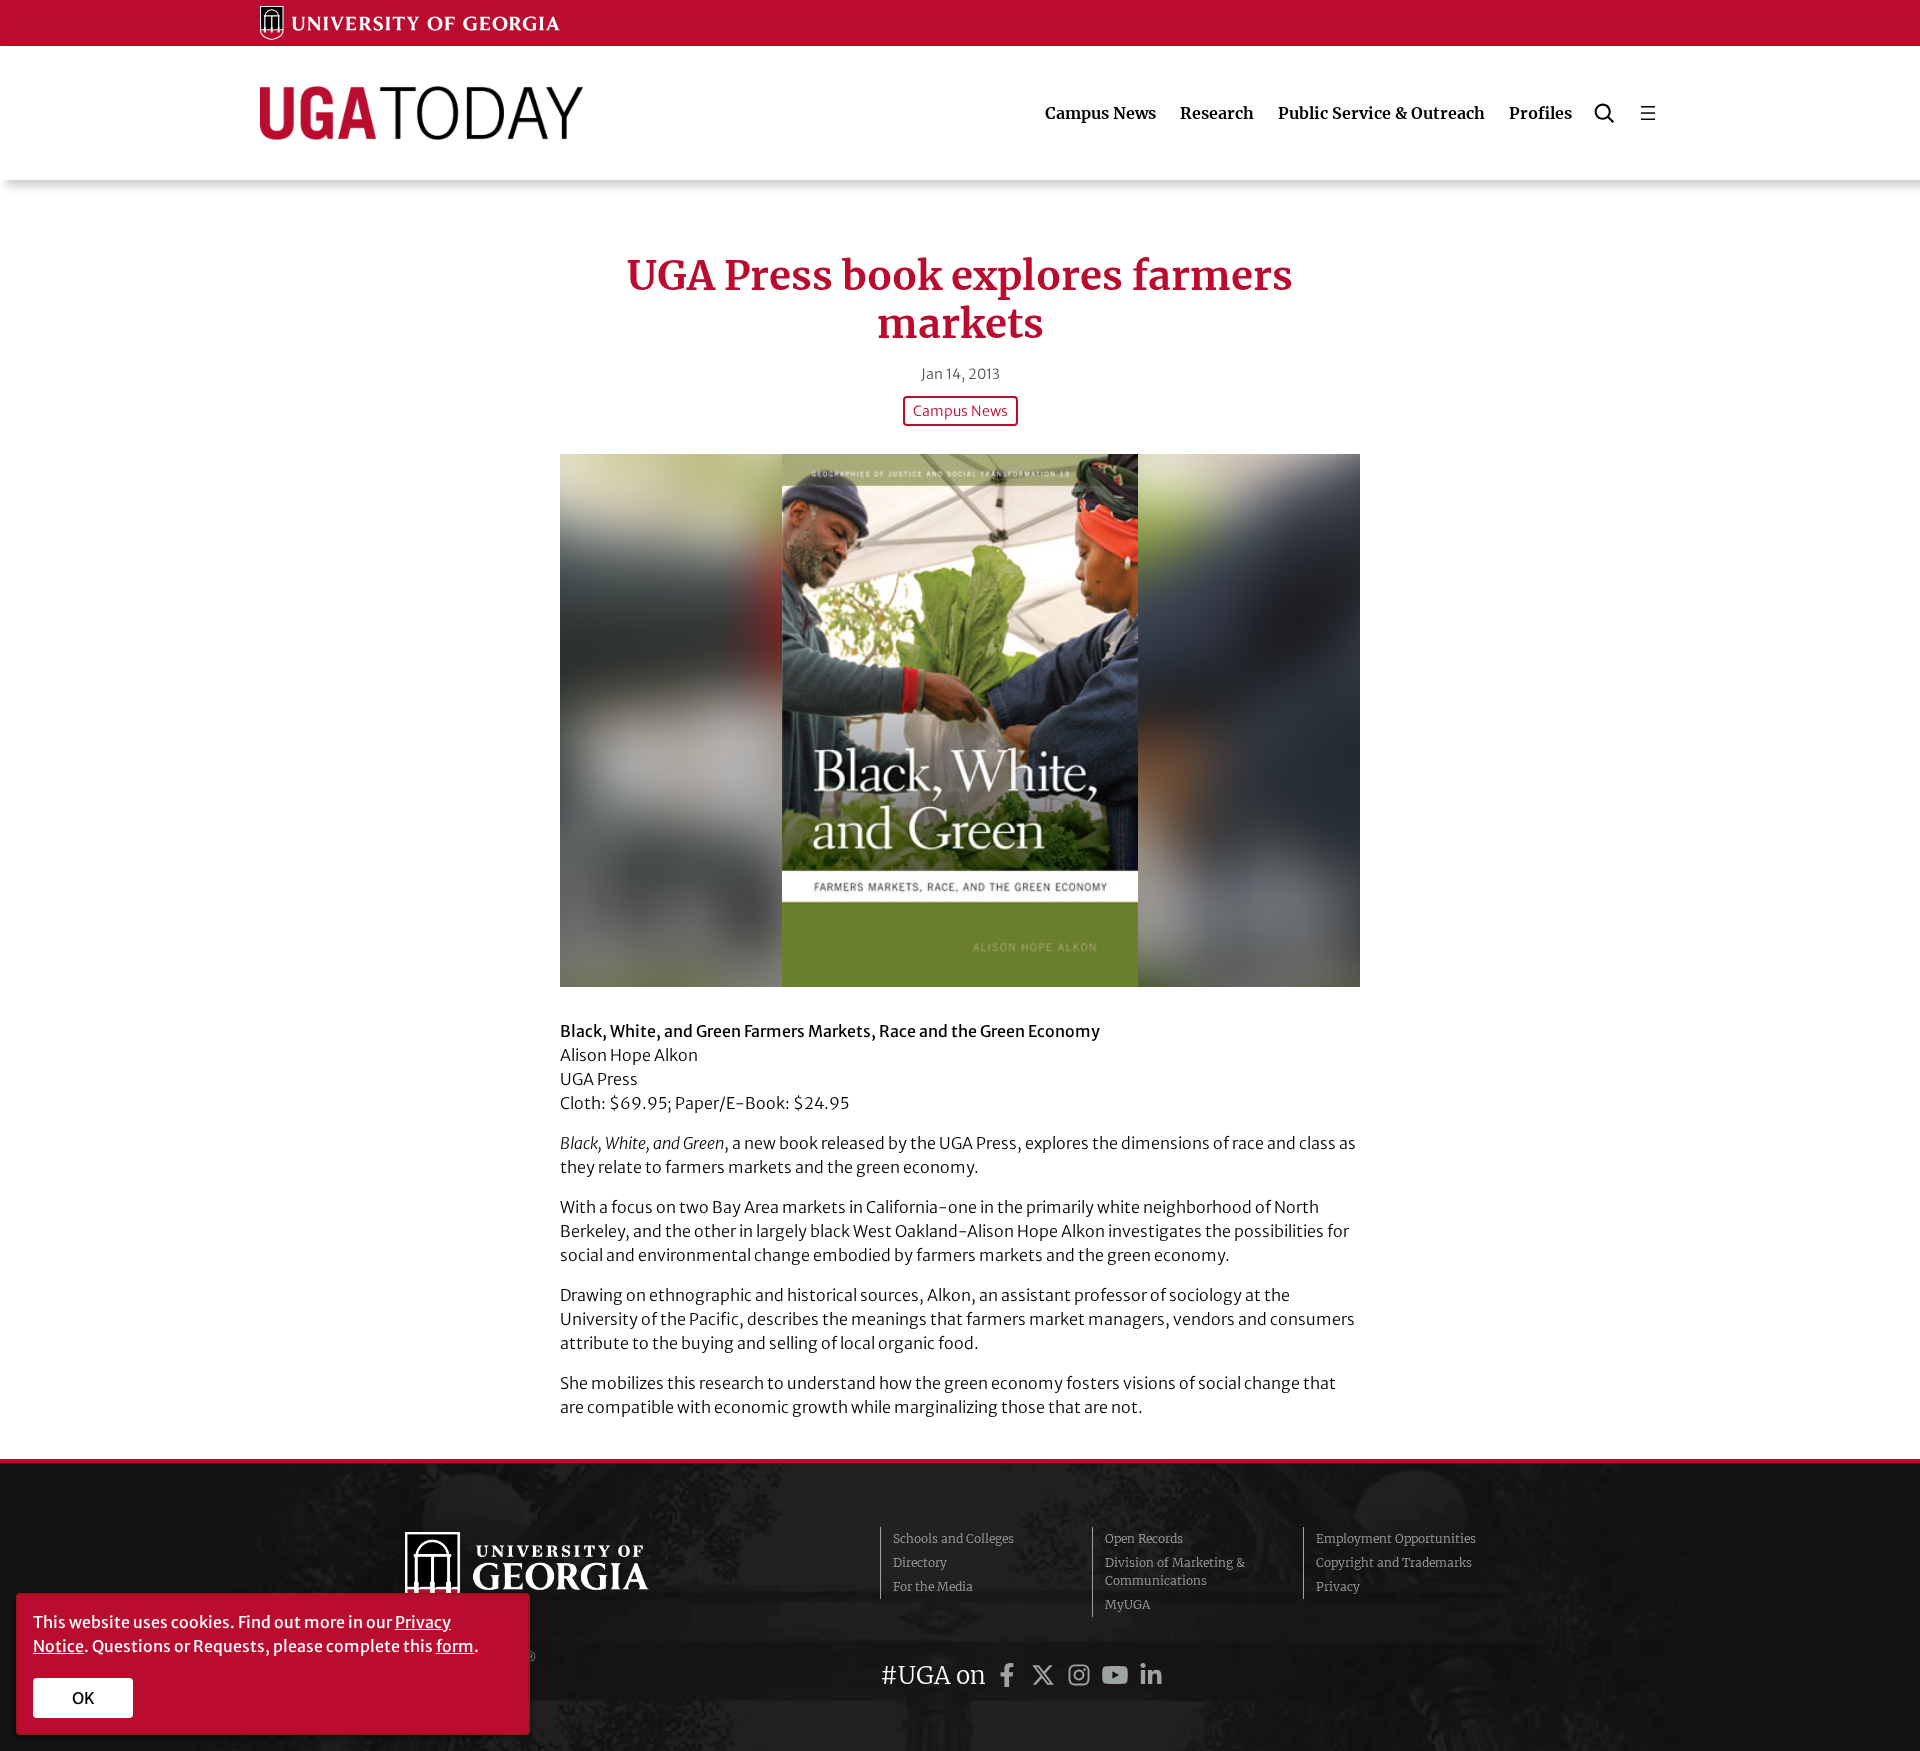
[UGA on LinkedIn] (1151, 1675)
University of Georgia (555, 1572)
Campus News (960, 411)
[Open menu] (1648, 113)
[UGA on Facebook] (1010, 1675)
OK (83, 1698)
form (455, 1646)
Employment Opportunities (1396, 1538)
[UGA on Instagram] (1082, 1675)
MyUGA (1127, 1604)
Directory (920, 1562)
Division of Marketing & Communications (1175, 1571)
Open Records (1144, 1538)
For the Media (933, 1586)
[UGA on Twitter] (1046, 1675)
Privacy (1338, 1586)
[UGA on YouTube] (1118, 1675)
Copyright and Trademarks (1394, 1562)
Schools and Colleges (953, 1538)
